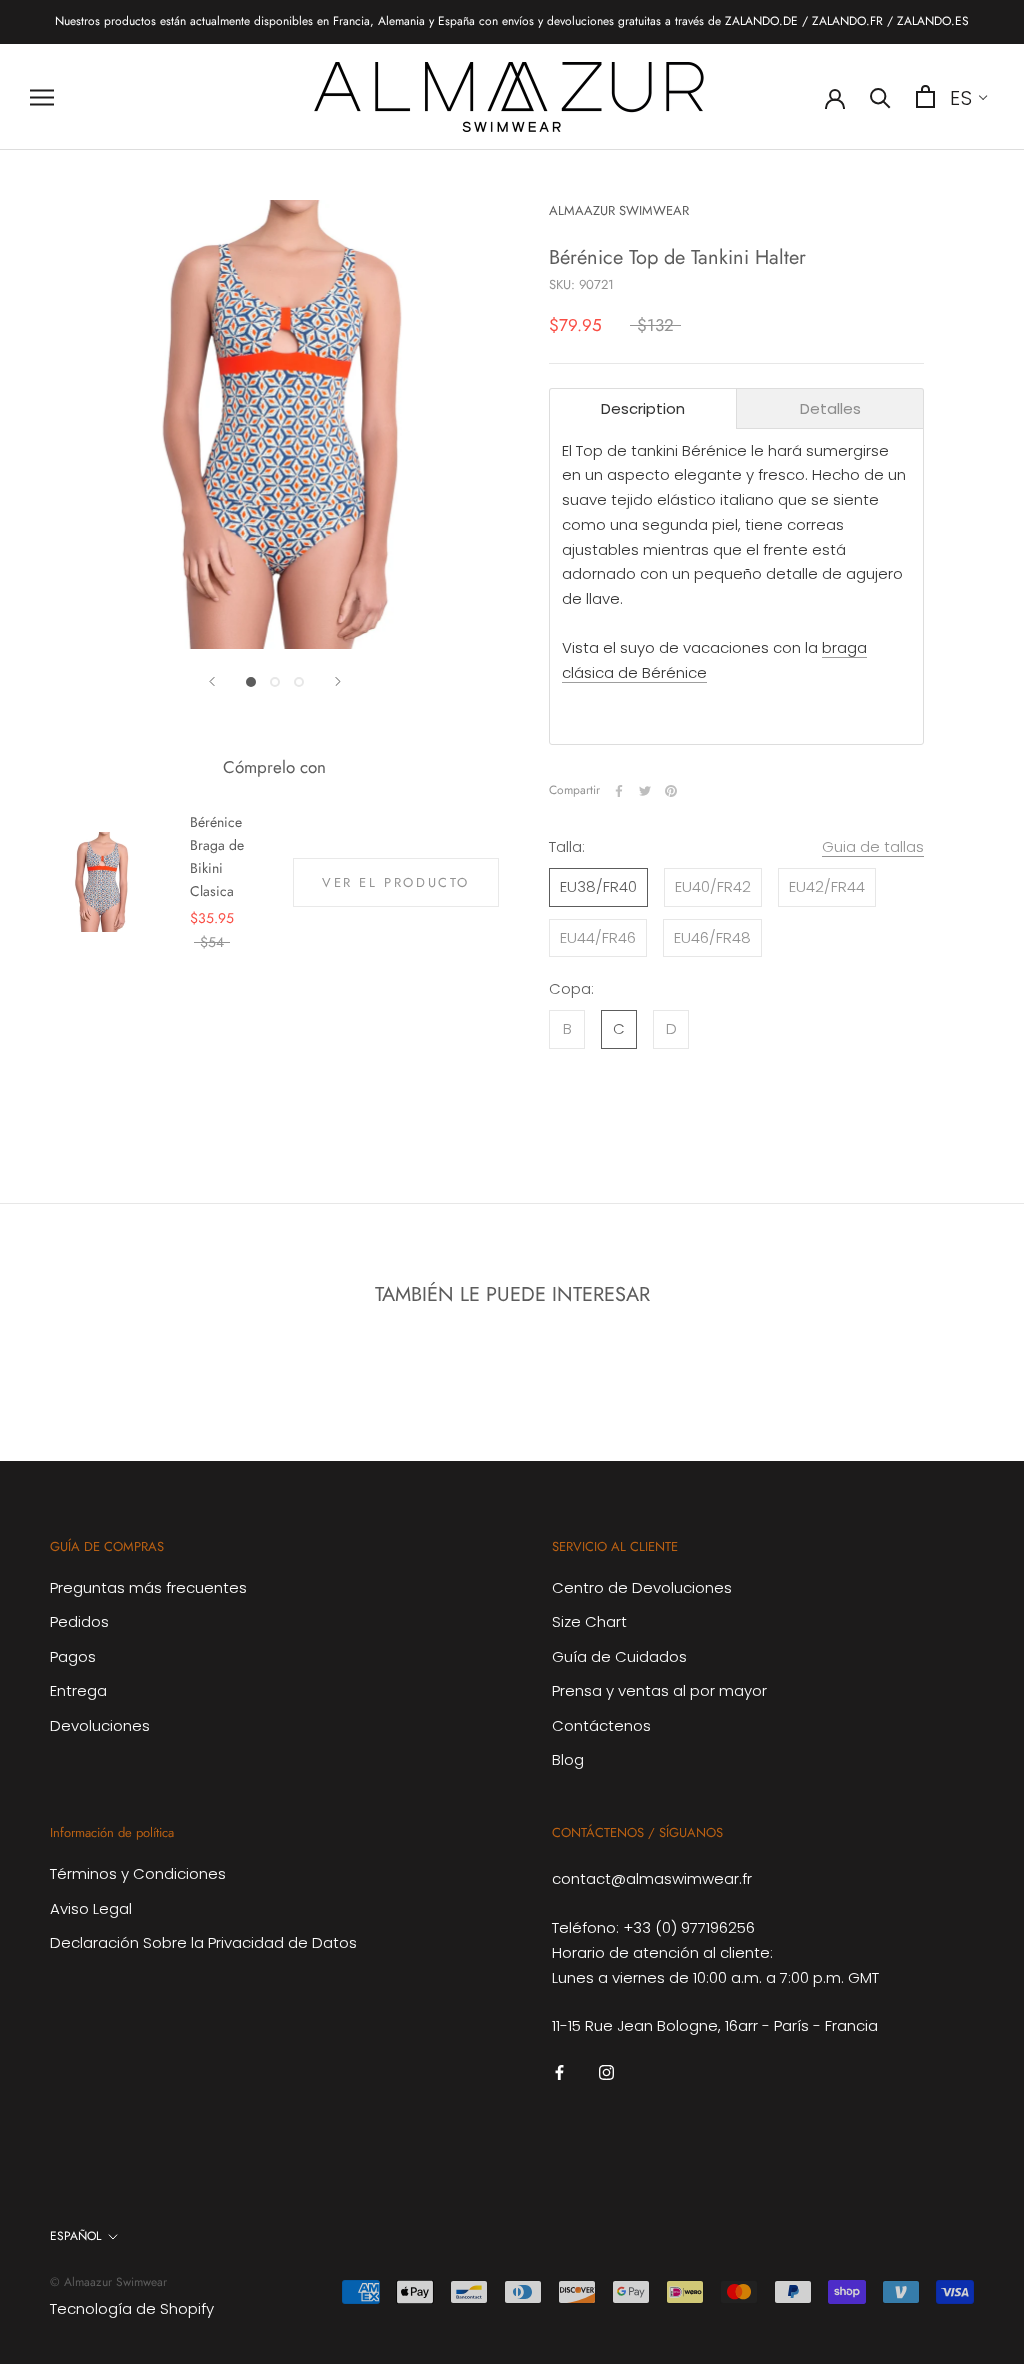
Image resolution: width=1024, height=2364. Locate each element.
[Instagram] (606, 2071)
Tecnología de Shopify (132, 2308)
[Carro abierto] (925, 96)
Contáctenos (601, 1725)
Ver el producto (396, 882)
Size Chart (589, 1621)
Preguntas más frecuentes (148, 1587)
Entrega (78, 1690)
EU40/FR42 (713, 886)
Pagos (73, 1656)
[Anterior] (212, 681)
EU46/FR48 (712, 937)
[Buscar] (880, 96)
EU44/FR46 (598, 937)
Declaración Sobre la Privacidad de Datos (203, 1942)
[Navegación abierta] (42, 96)
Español (75, 2236)
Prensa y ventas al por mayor (659, 1690)
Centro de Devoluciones (642, 1587)
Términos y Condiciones (138, 1873)
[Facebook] (619, 791)
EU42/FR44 (827, 886)
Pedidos (79, 1621)
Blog (568, 1759)
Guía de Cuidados (619, 1656)
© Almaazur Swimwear (108, 2282)
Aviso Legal (91, 1908)
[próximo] (338, 681)
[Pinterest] (671, 791)
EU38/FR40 (598, 886)
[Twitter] (645, 791)
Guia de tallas (873, 846)
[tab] (643, 408)
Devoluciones (100, 1725)
